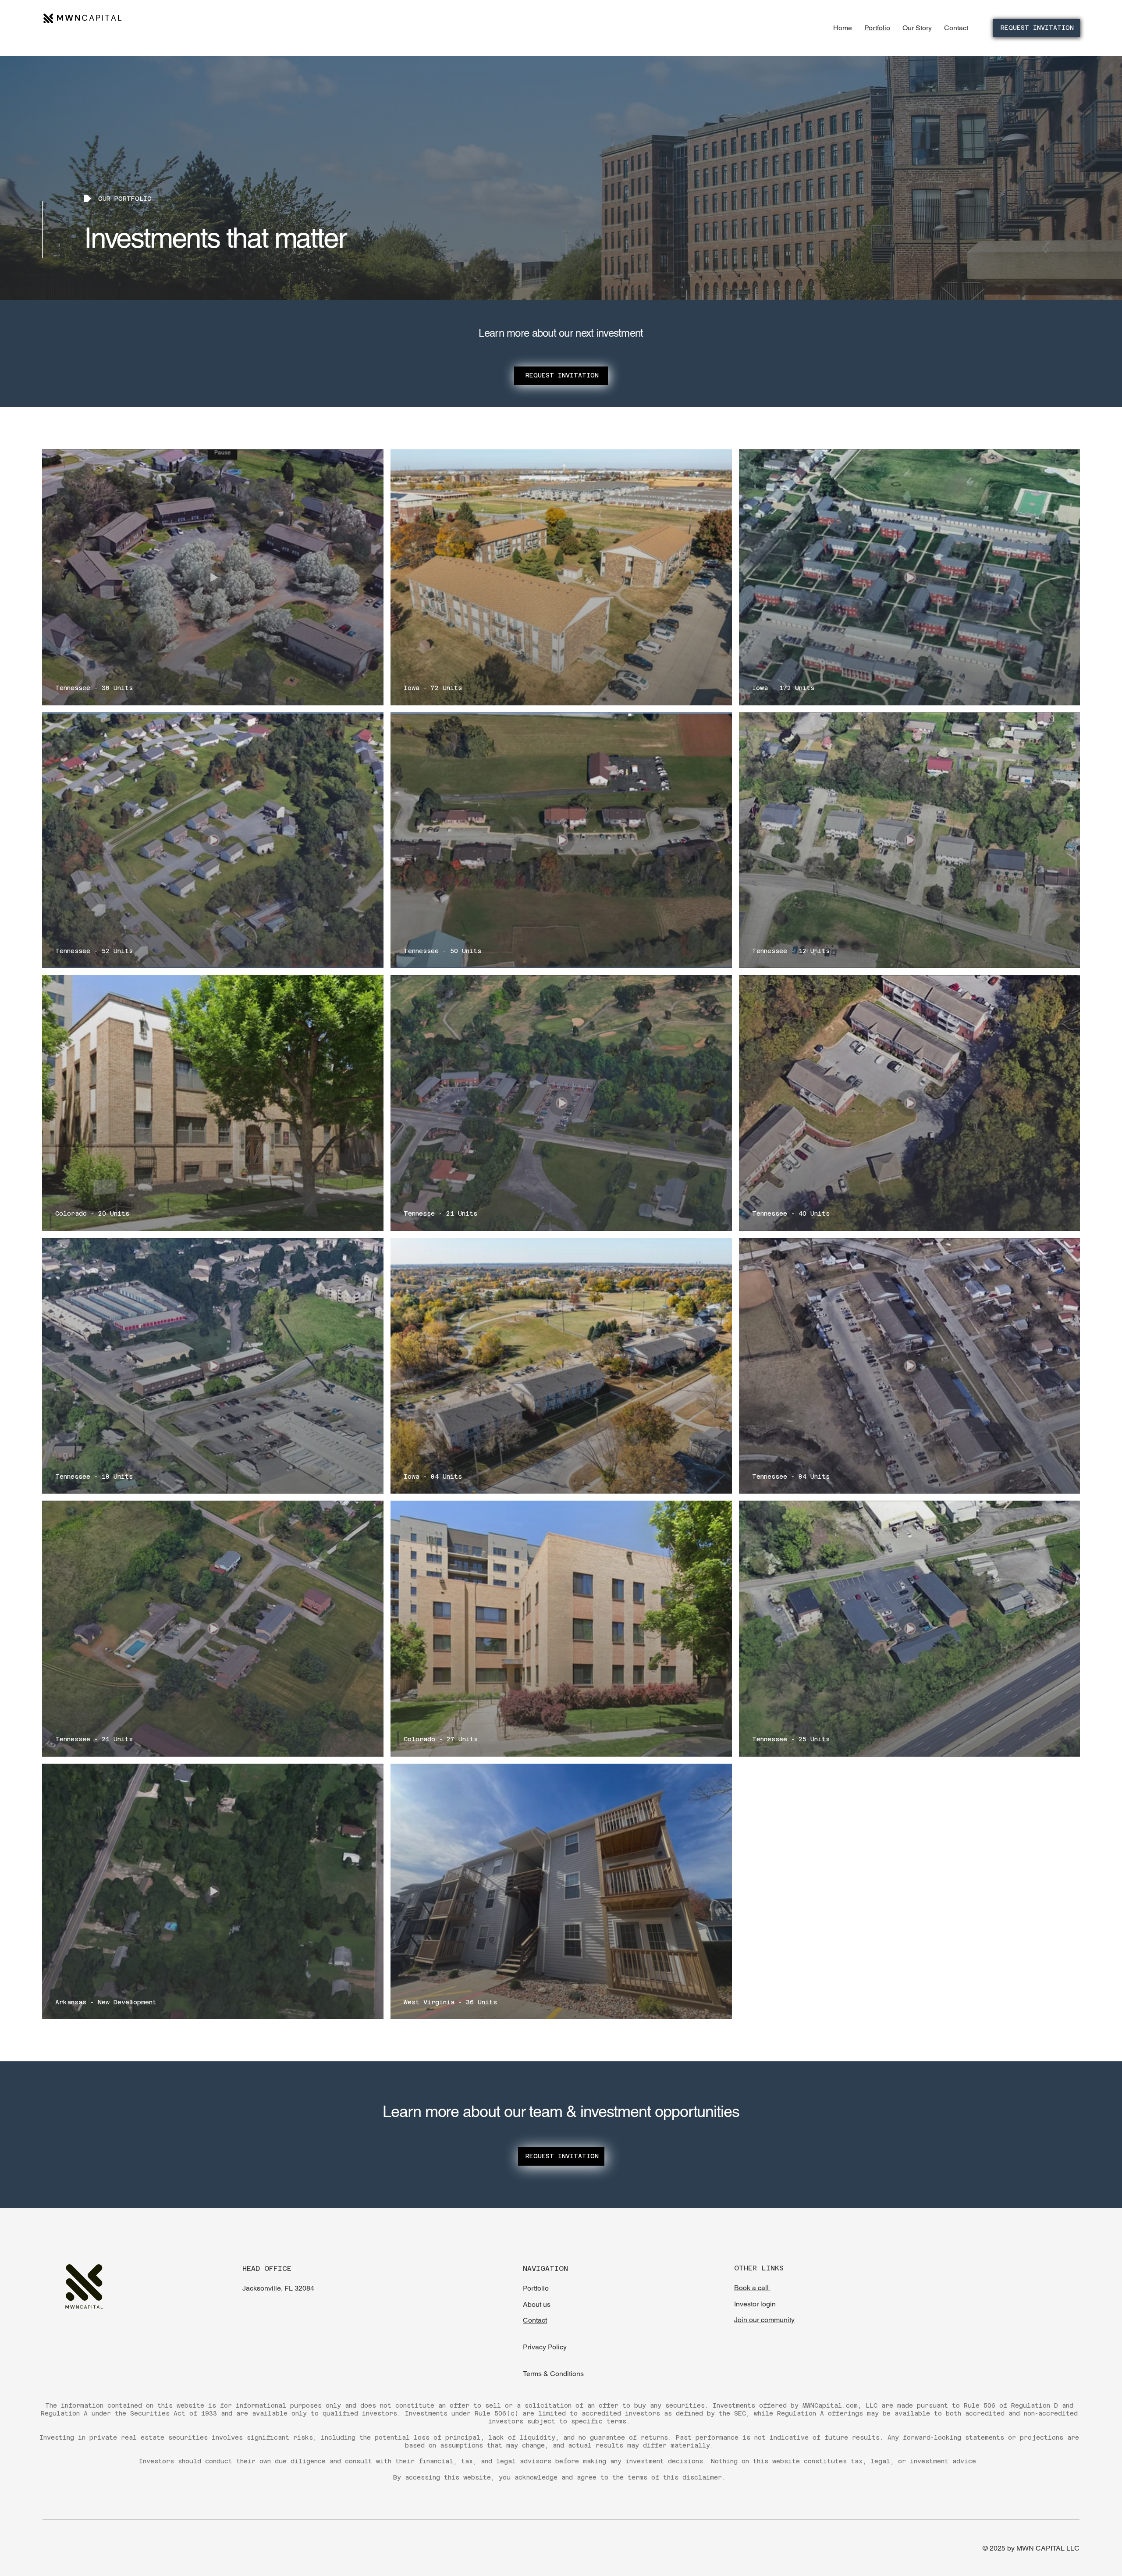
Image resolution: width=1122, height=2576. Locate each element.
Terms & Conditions (553, 2374)
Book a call (752, 2288)
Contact (535, 2320)
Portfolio (536, 2288)
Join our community (764, 2320)
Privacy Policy (545, 2347)
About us (537, 2304)
